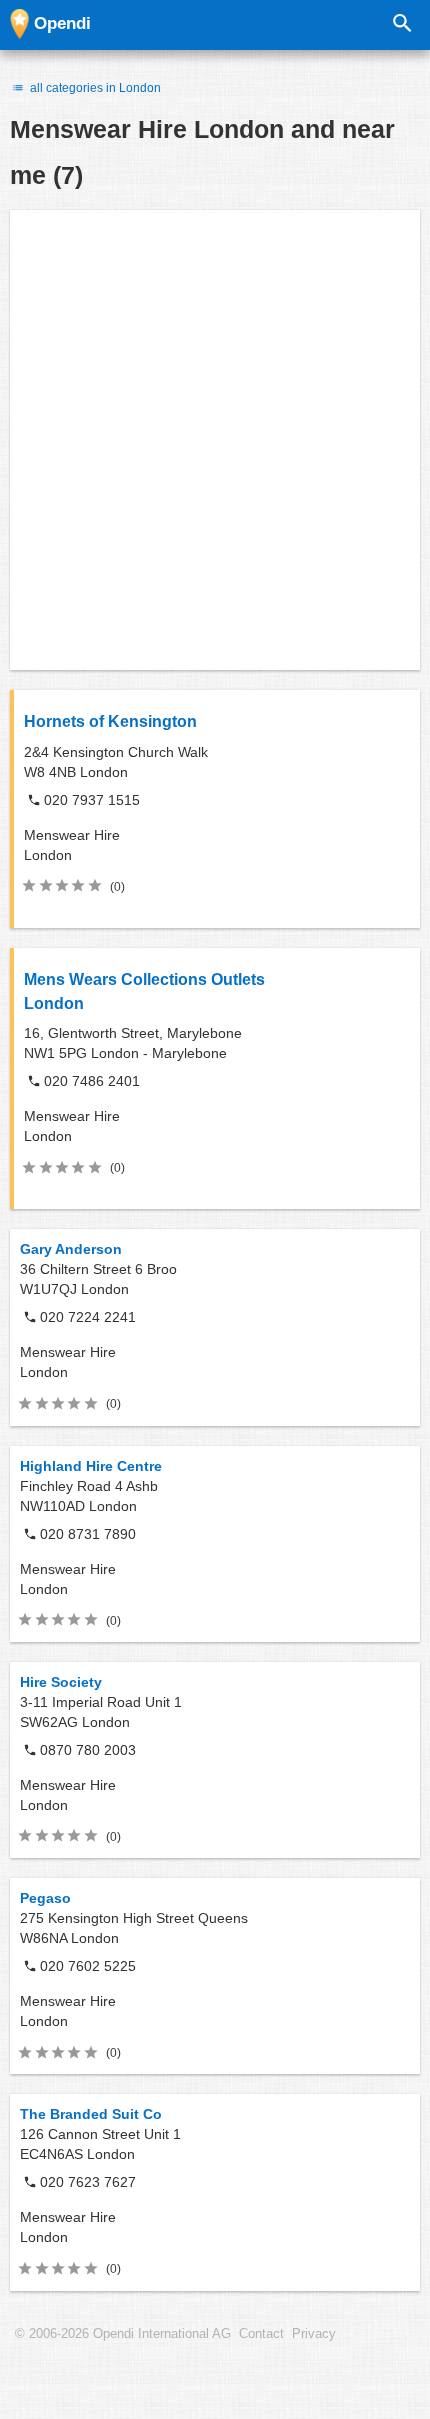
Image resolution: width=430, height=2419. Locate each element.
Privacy (314, 2334)
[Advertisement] (215, 440)
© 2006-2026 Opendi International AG (123, 2334)
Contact (261, 2334)
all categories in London (94, 88)
